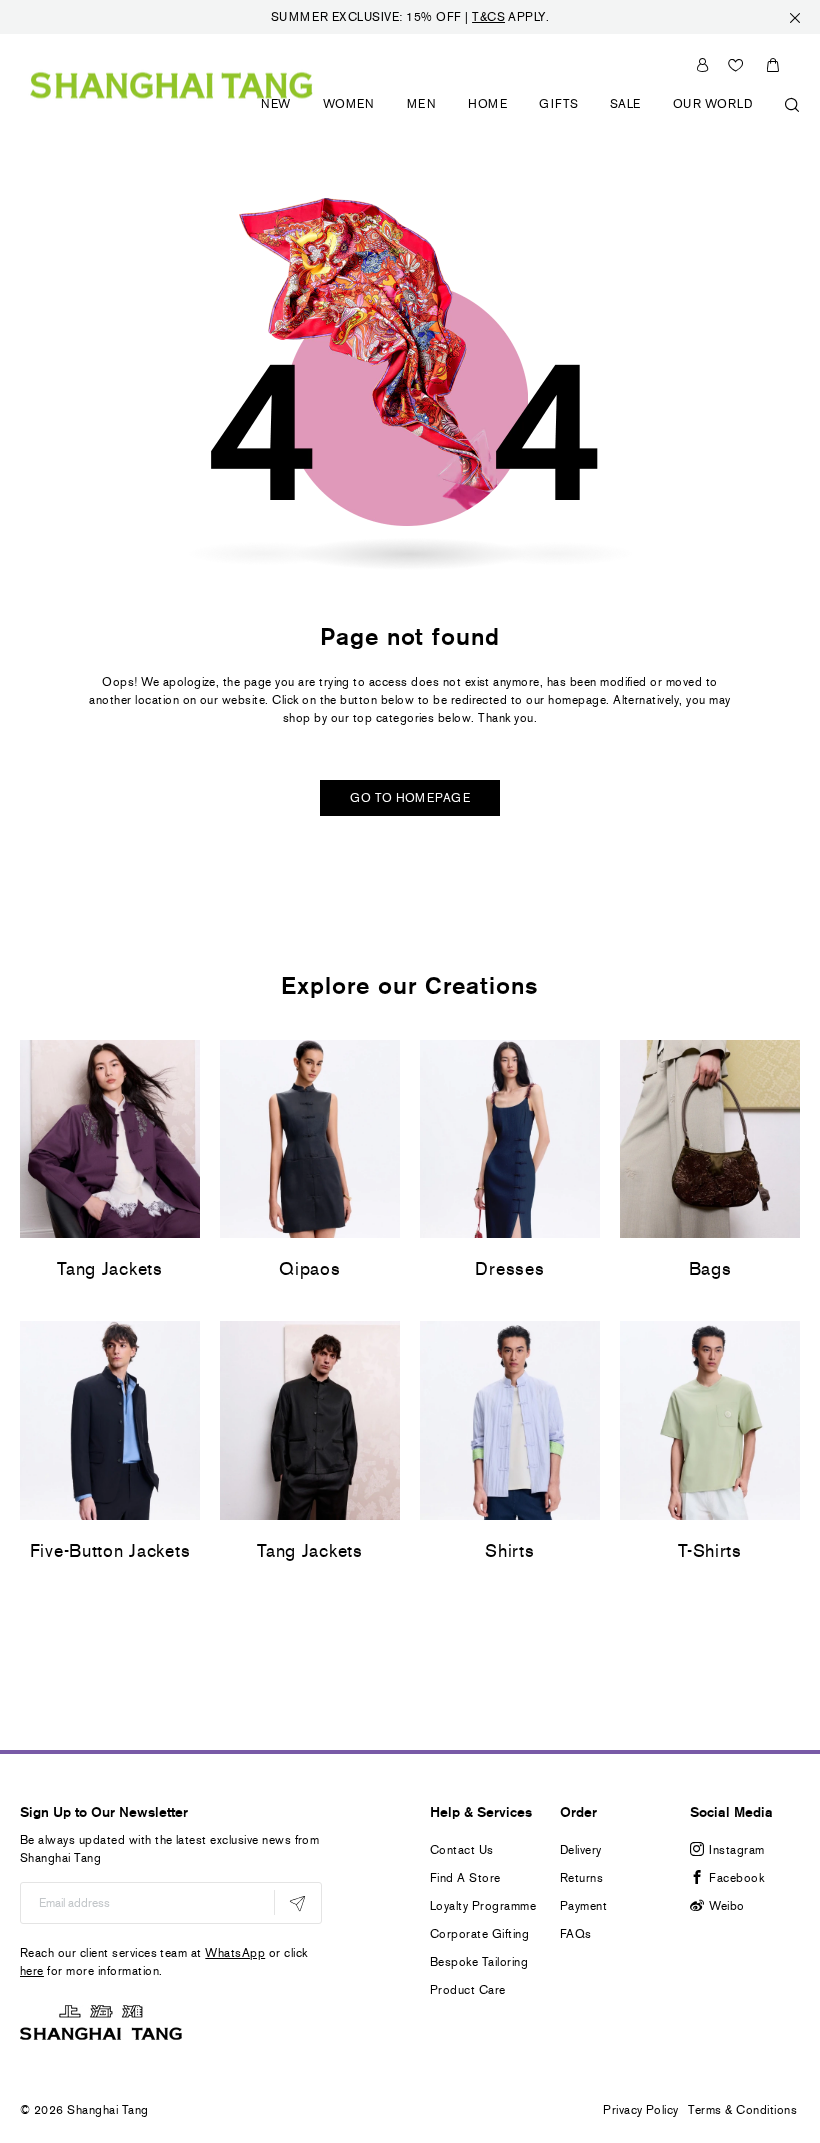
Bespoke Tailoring (479, 1962)
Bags (710, 1269)
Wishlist (736, 65)
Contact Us (462, 1850)
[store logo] (171, 84)
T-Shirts (710, 1551)
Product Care (468, 1990)
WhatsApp (235, 1953)
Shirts (509, 1551)
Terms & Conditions (742, 2110)
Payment (583, 1906)
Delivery (581, 1850)
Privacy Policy (641, 2110)
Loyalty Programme (483, 1906)
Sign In (702, 65)
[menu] (523, 115)
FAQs (576, 1934)
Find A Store (465, 1878)
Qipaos (309, 1269)
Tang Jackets (110, 1269)
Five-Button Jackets (110, 1551)
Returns (581, 1878)
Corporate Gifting (479, 1934)
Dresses (509, 1269)
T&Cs (488, 17)
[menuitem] (276, 115)
